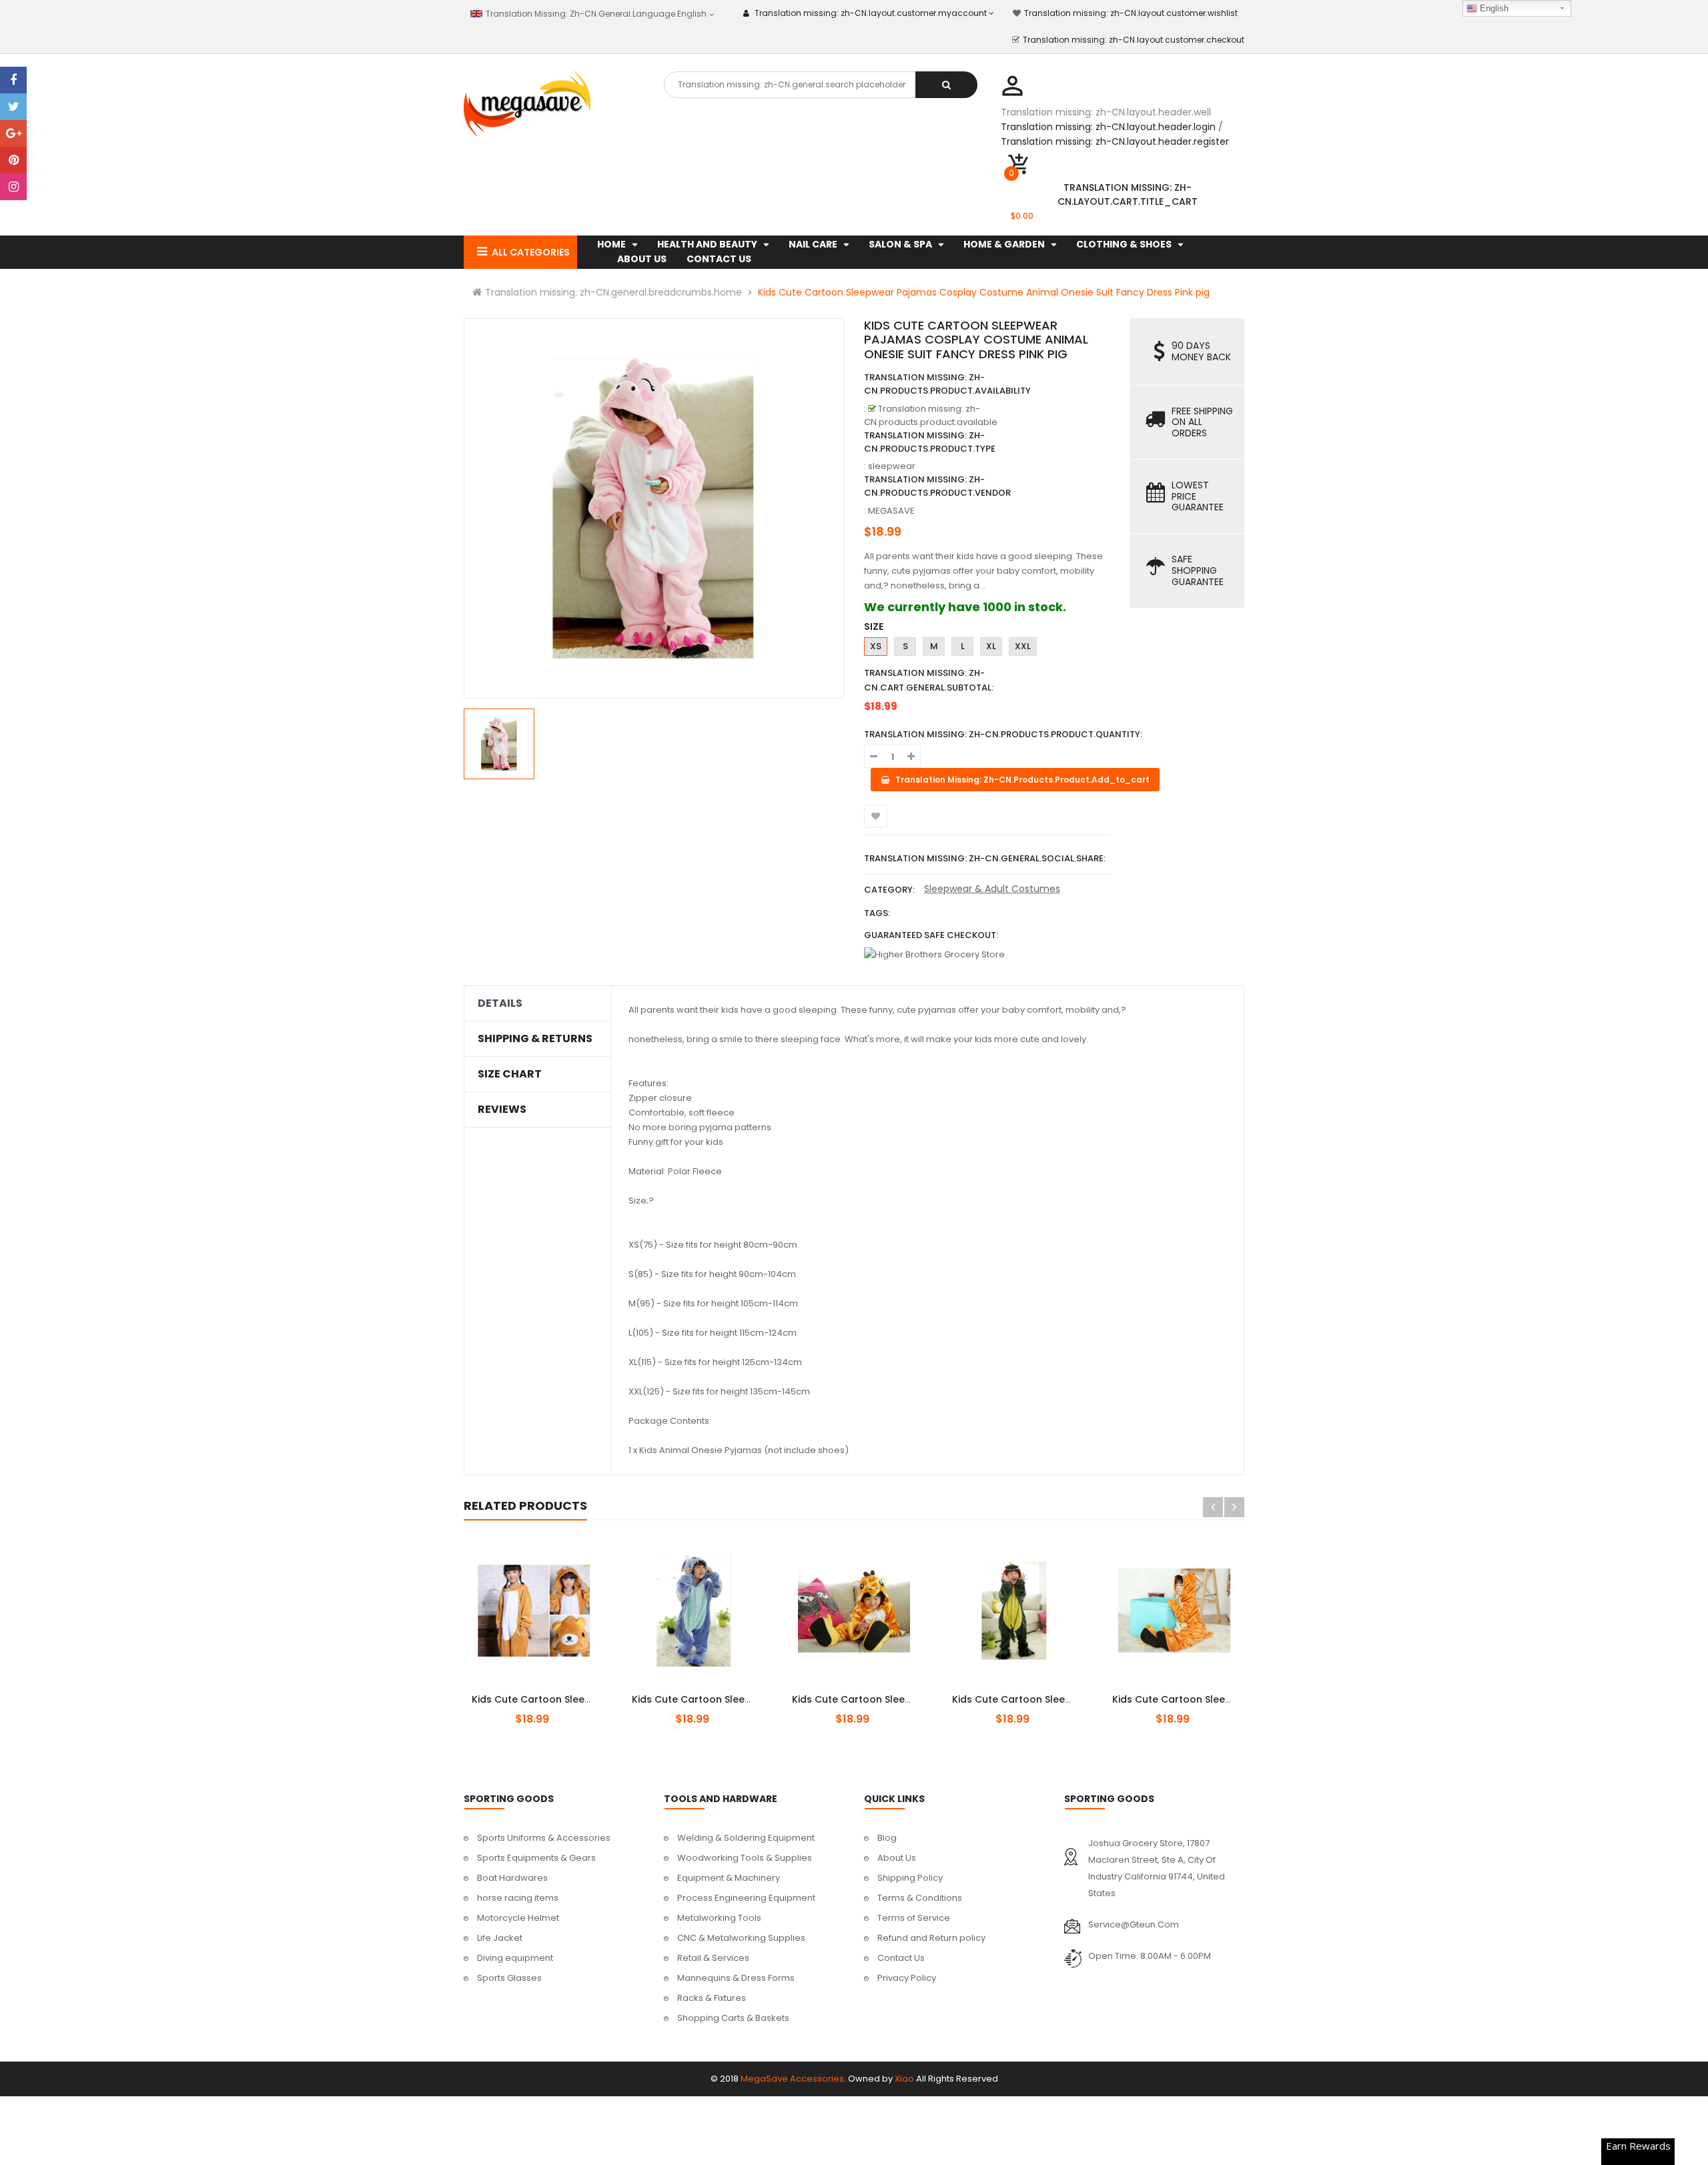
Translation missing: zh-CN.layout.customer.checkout (1134, 40)
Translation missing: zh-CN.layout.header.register (1115, 141)
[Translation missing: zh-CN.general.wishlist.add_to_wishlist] (876, 816)
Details (500, 1003)
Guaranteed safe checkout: (931, 935)
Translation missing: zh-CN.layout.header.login (1108, 127)
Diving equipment (515, 1958)
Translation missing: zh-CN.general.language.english (595, 14)
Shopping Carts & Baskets (733, 2018)
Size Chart (510, 1074)
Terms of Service (914, 1918)
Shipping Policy (910, 1878)
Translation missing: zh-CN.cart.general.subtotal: (929, 680)
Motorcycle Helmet (518, 1918)
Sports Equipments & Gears (536, 1858)
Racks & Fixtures (712, 1998)
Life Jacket (500, 1938)
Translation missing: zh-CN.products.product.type (930, 442)
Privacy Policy (907, 1978)
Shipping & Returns (535, 1039)
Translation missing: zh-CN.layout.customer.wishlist (1131, 13)
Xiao (904, 2079)
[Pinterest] (13, 160)
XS (876, 646)
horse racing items (518, 1898)
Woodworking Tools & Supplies (745, 1858)
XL (991, 646)
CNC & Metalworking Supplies (741, 1938)
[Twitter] (13, 107)
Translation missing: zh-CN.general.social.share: (985, 858)
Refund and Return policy (931, 1938)
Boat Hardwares (512, 1878)
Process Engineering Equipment (746, 1898)
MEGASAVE (891, 511)
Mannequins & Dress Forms (736, 1978)
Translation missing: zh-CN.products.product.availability (947, 384)
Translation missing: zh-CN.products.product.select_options (549, 1692)
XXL (1023, 646)
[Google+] (13, 133)
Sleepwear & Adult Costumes (992, 889)
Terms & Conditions (920, 1898)
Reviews (502, 1110)
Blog (887, 1838)
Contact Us (901, 1958)
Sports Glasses (509, 1978)
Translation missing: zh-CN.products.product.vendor (937, 486)
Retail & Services (713, 1958)
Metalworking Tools (719, 1918)
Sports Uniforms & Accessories (544, 1838)
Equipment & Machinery (729, 1878)
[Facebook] (13, 80)
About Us (897, 1858)
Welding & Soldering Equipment (746, 1838)
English (1493, 8)
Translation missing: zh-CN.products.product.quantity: (1003, 734)
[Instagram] (13, 187)
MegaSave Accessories (792, 2079)
